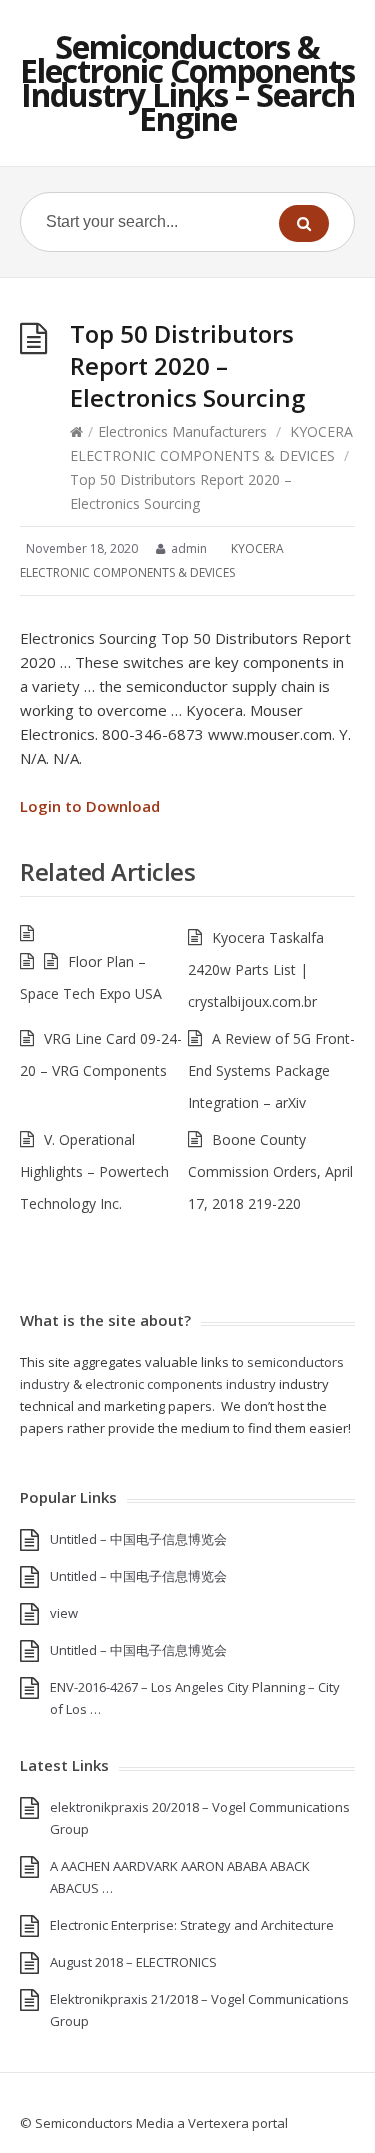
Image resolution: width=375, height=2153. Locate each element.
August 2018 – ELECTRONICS (133, 1962)
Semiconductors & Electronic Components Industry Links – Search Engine (187, 82)
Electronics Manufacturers (182, 431)
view (64, 1613)
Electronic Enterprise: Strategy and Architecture (192, 1925)
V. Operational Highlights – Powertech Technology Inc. (94, 1171)
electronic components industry (180, 1384)
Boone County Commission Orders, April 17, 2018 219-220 (270, 1171)
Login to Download (90, 806)
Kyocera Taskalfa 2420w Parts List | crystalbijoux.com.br (256, 969)
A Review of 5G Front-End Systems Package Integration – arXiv (271, 1070)
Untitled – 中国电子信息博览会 (138, 1539)
